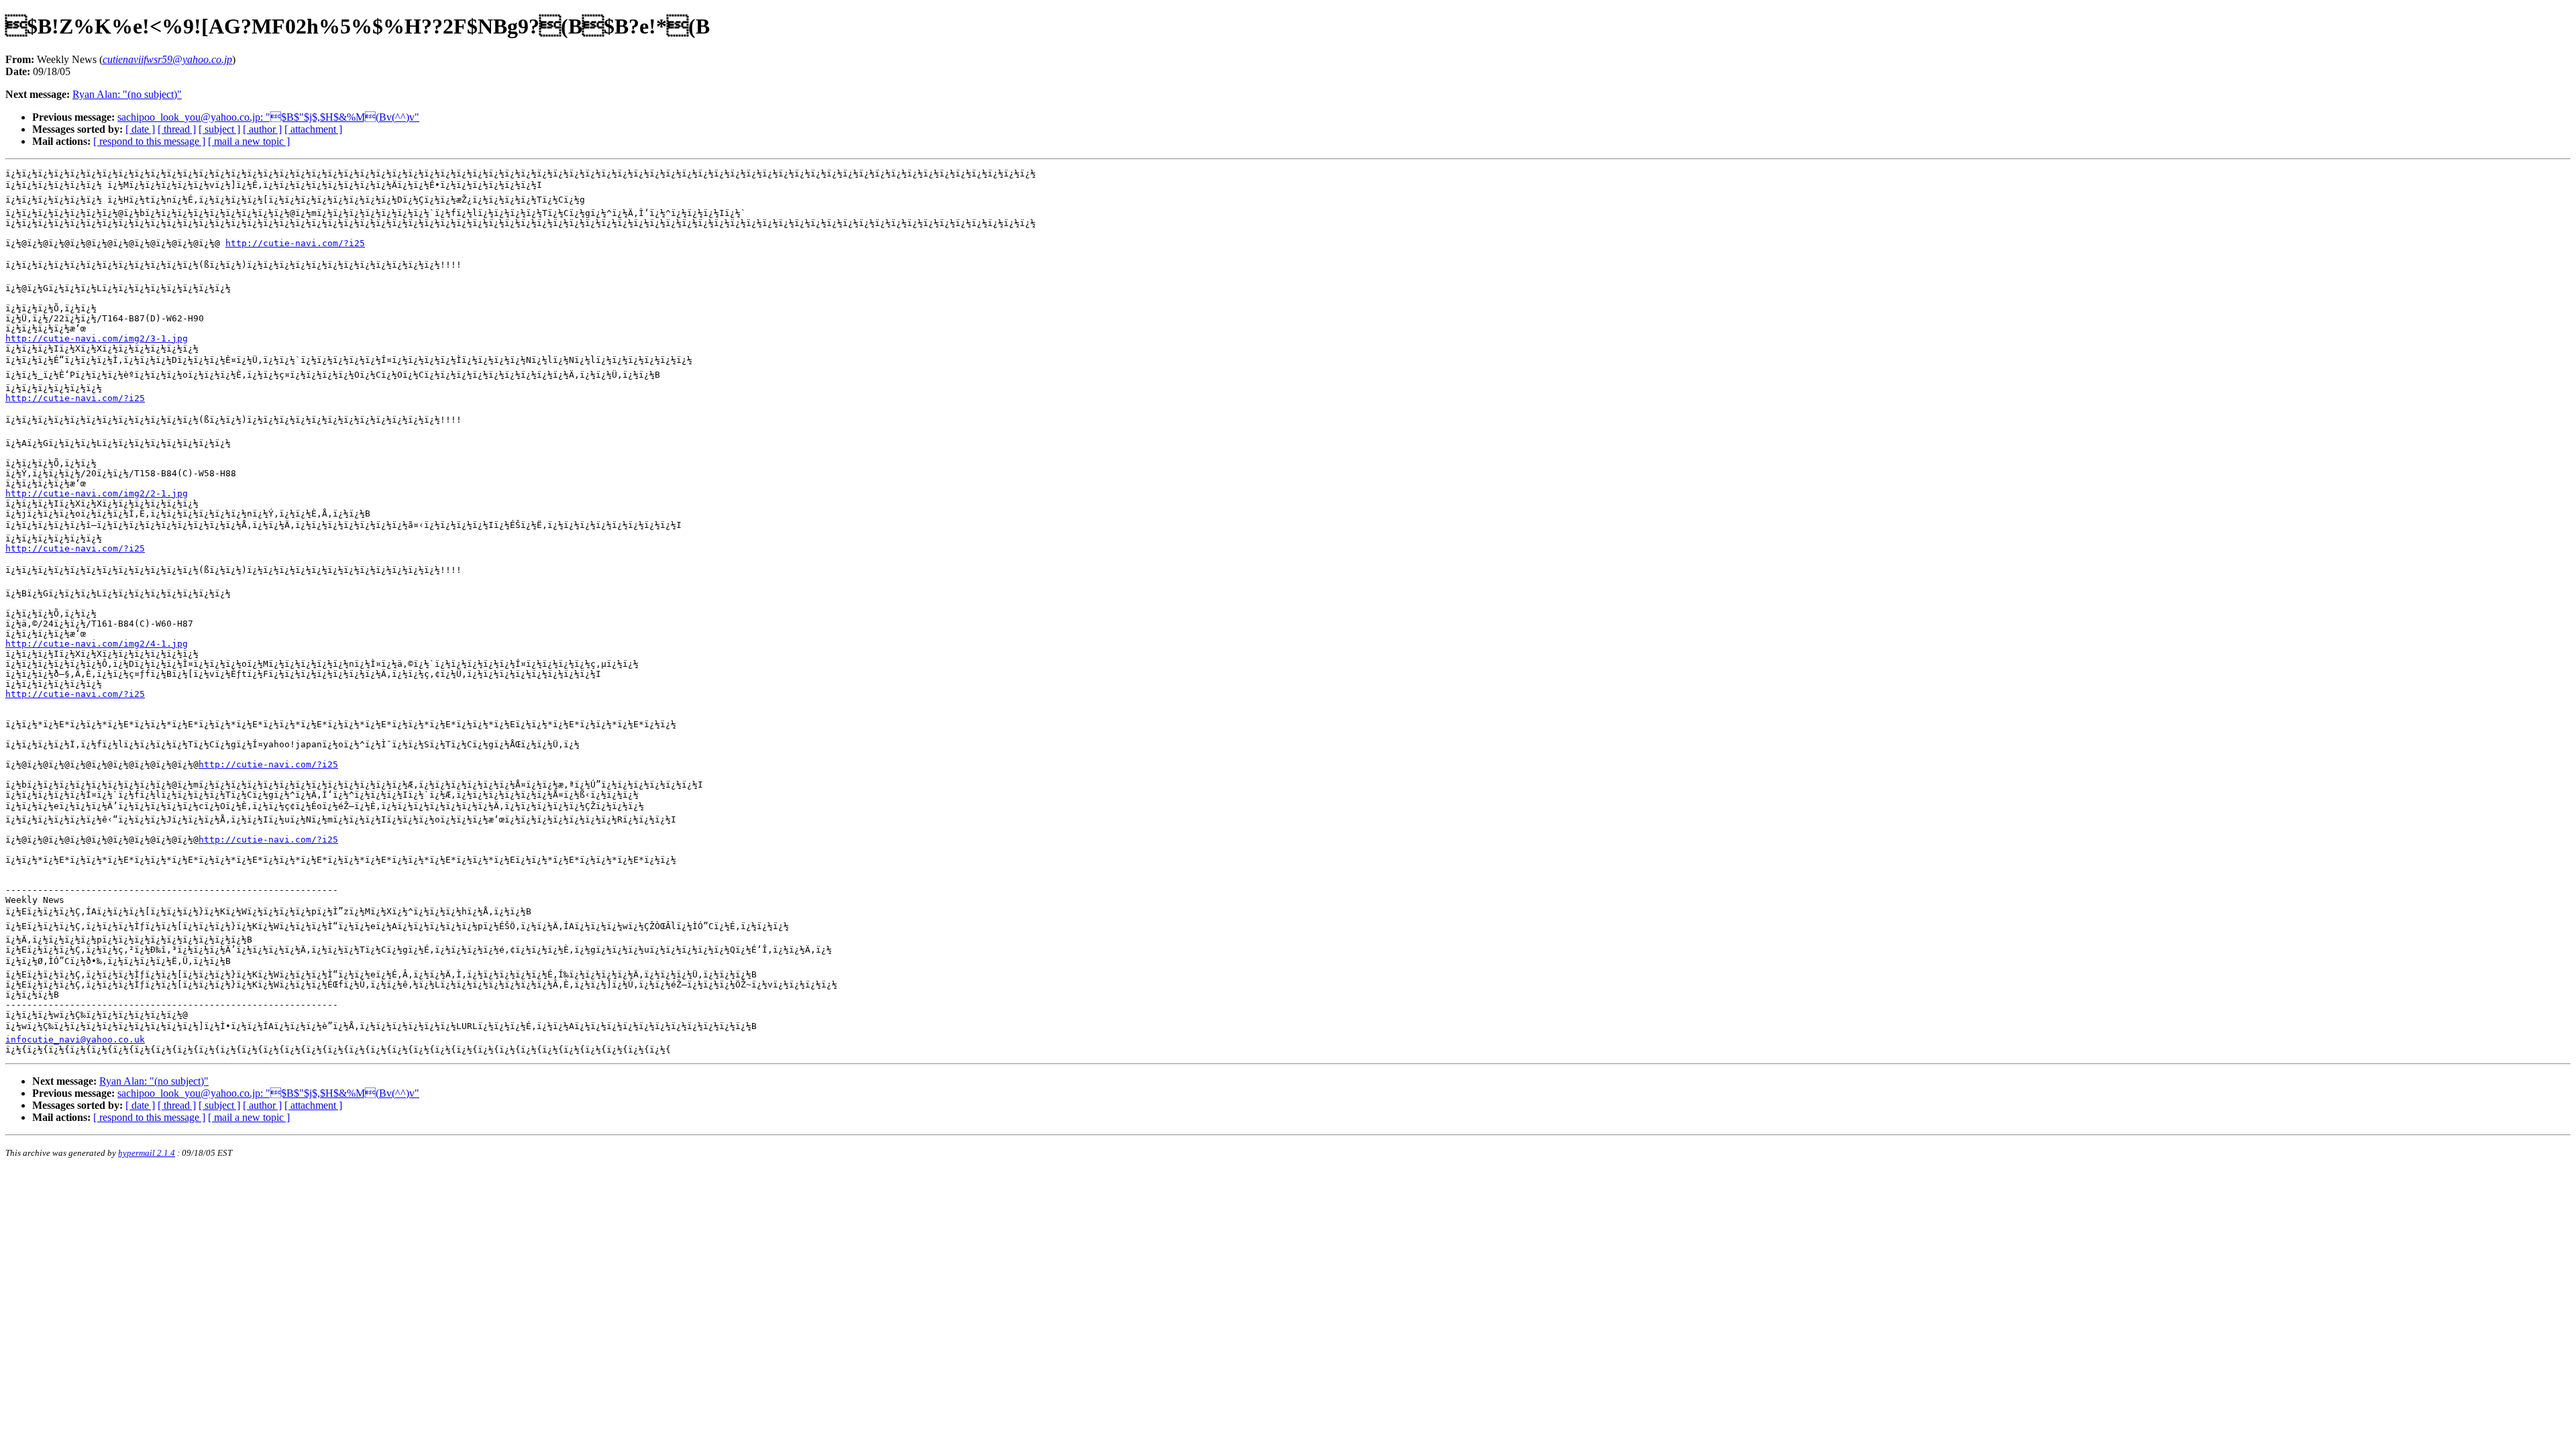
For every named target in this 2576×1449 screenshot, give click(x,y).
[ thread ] (177, 129)
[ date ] (140, 129)
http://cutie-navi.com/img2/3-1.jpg (97, 338)
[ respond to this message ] (149, 141)
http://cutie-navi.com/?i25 (295, 243)
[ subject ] (219, 129)
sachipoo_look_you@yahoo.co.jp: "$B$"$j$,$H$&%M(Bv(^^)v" (268, 117)
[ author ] (262, 129)
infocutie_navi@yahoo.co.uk (75, 1039)
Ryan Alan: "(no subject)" (127, 94)
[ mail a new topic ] (249, 141)
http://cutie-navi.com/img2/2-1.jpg (97, 493)
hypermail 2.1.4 (147, 1153)
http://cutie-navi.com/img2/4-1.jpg (97, 644)
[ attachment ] (313, 129)
